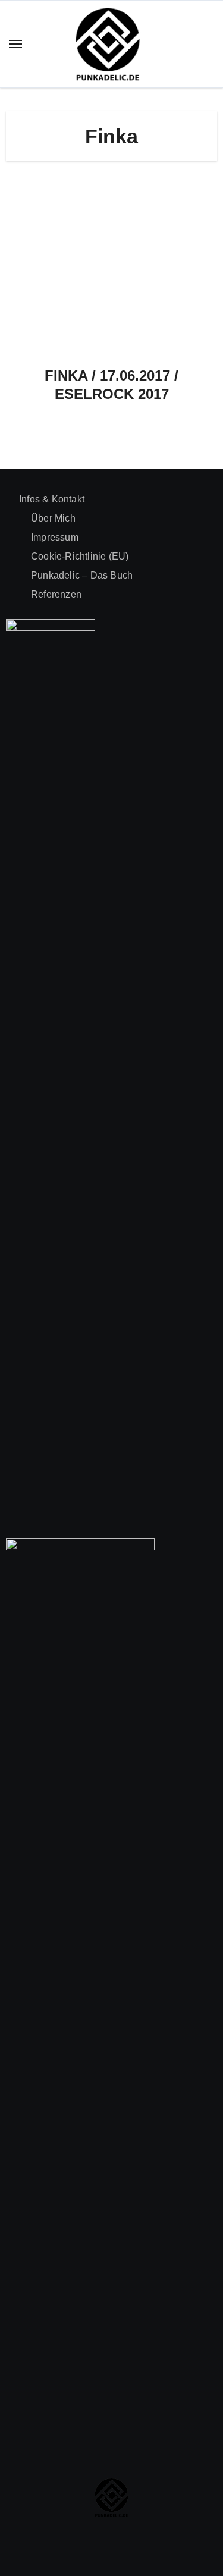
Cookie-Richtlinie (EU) (80, 556)
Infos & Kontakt (52, 499)
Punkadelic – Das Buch (82, 575)
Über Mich (53, 518)
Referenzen (56, 594)
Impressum (55, 537)
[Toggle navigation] (15, 44)
